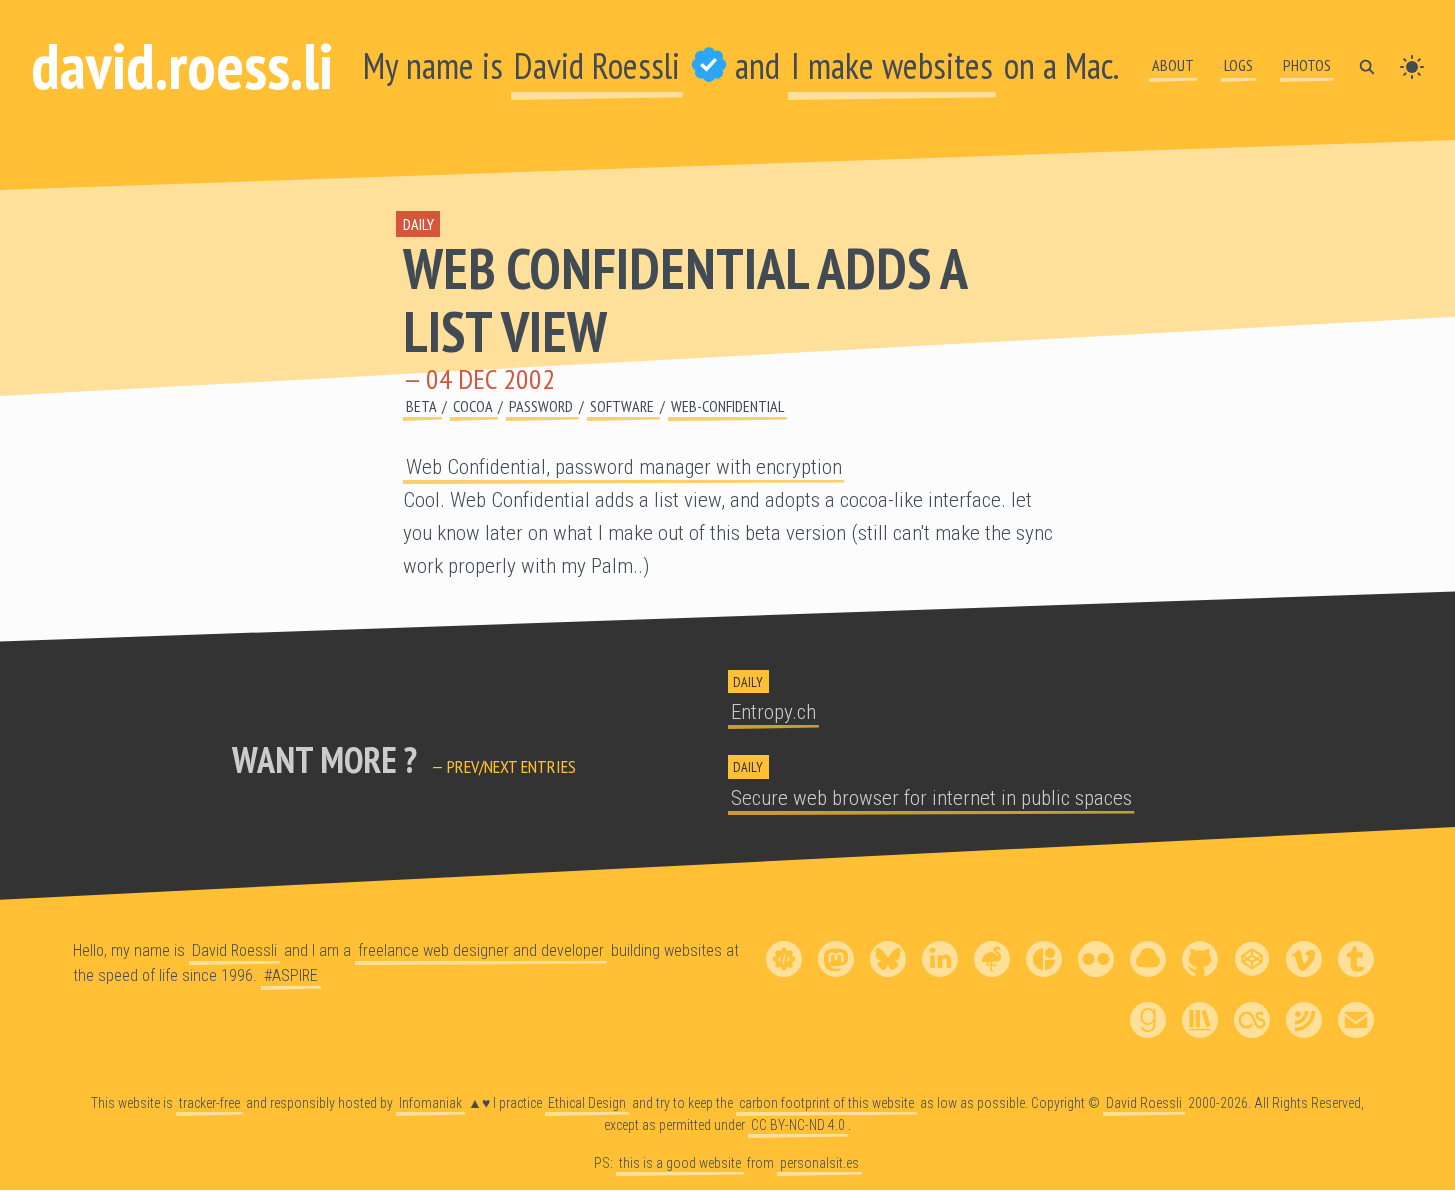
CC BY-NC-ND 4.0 (798, 1125)
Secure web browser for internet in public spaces (931, 798)
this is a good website (680, 1163)
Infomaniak (430, 1103)
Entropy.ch (773, 712)
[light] (1412, 65)
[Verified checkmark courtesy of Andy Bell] (709, 65)
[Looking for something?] (1367, 65)
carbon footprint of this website (826, 1103)
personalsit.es (819, 1163)
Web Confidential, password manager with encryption (624, 467)
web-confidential (727, 406)
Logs (1238, 65)
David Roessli (597, 65)
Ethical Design (587, 1103)
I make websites (892, 65)
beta (422, 406)
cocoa (474, 406)
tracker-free (209, 1103)
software (623, 406)
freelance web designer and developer (481, 950)
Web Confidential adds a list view (684, 299)
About (1173, 65)
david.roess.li (182, 65)
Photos (1307, 65)
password (542, 406)
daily (418, 224)
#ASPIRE (291, 975)
